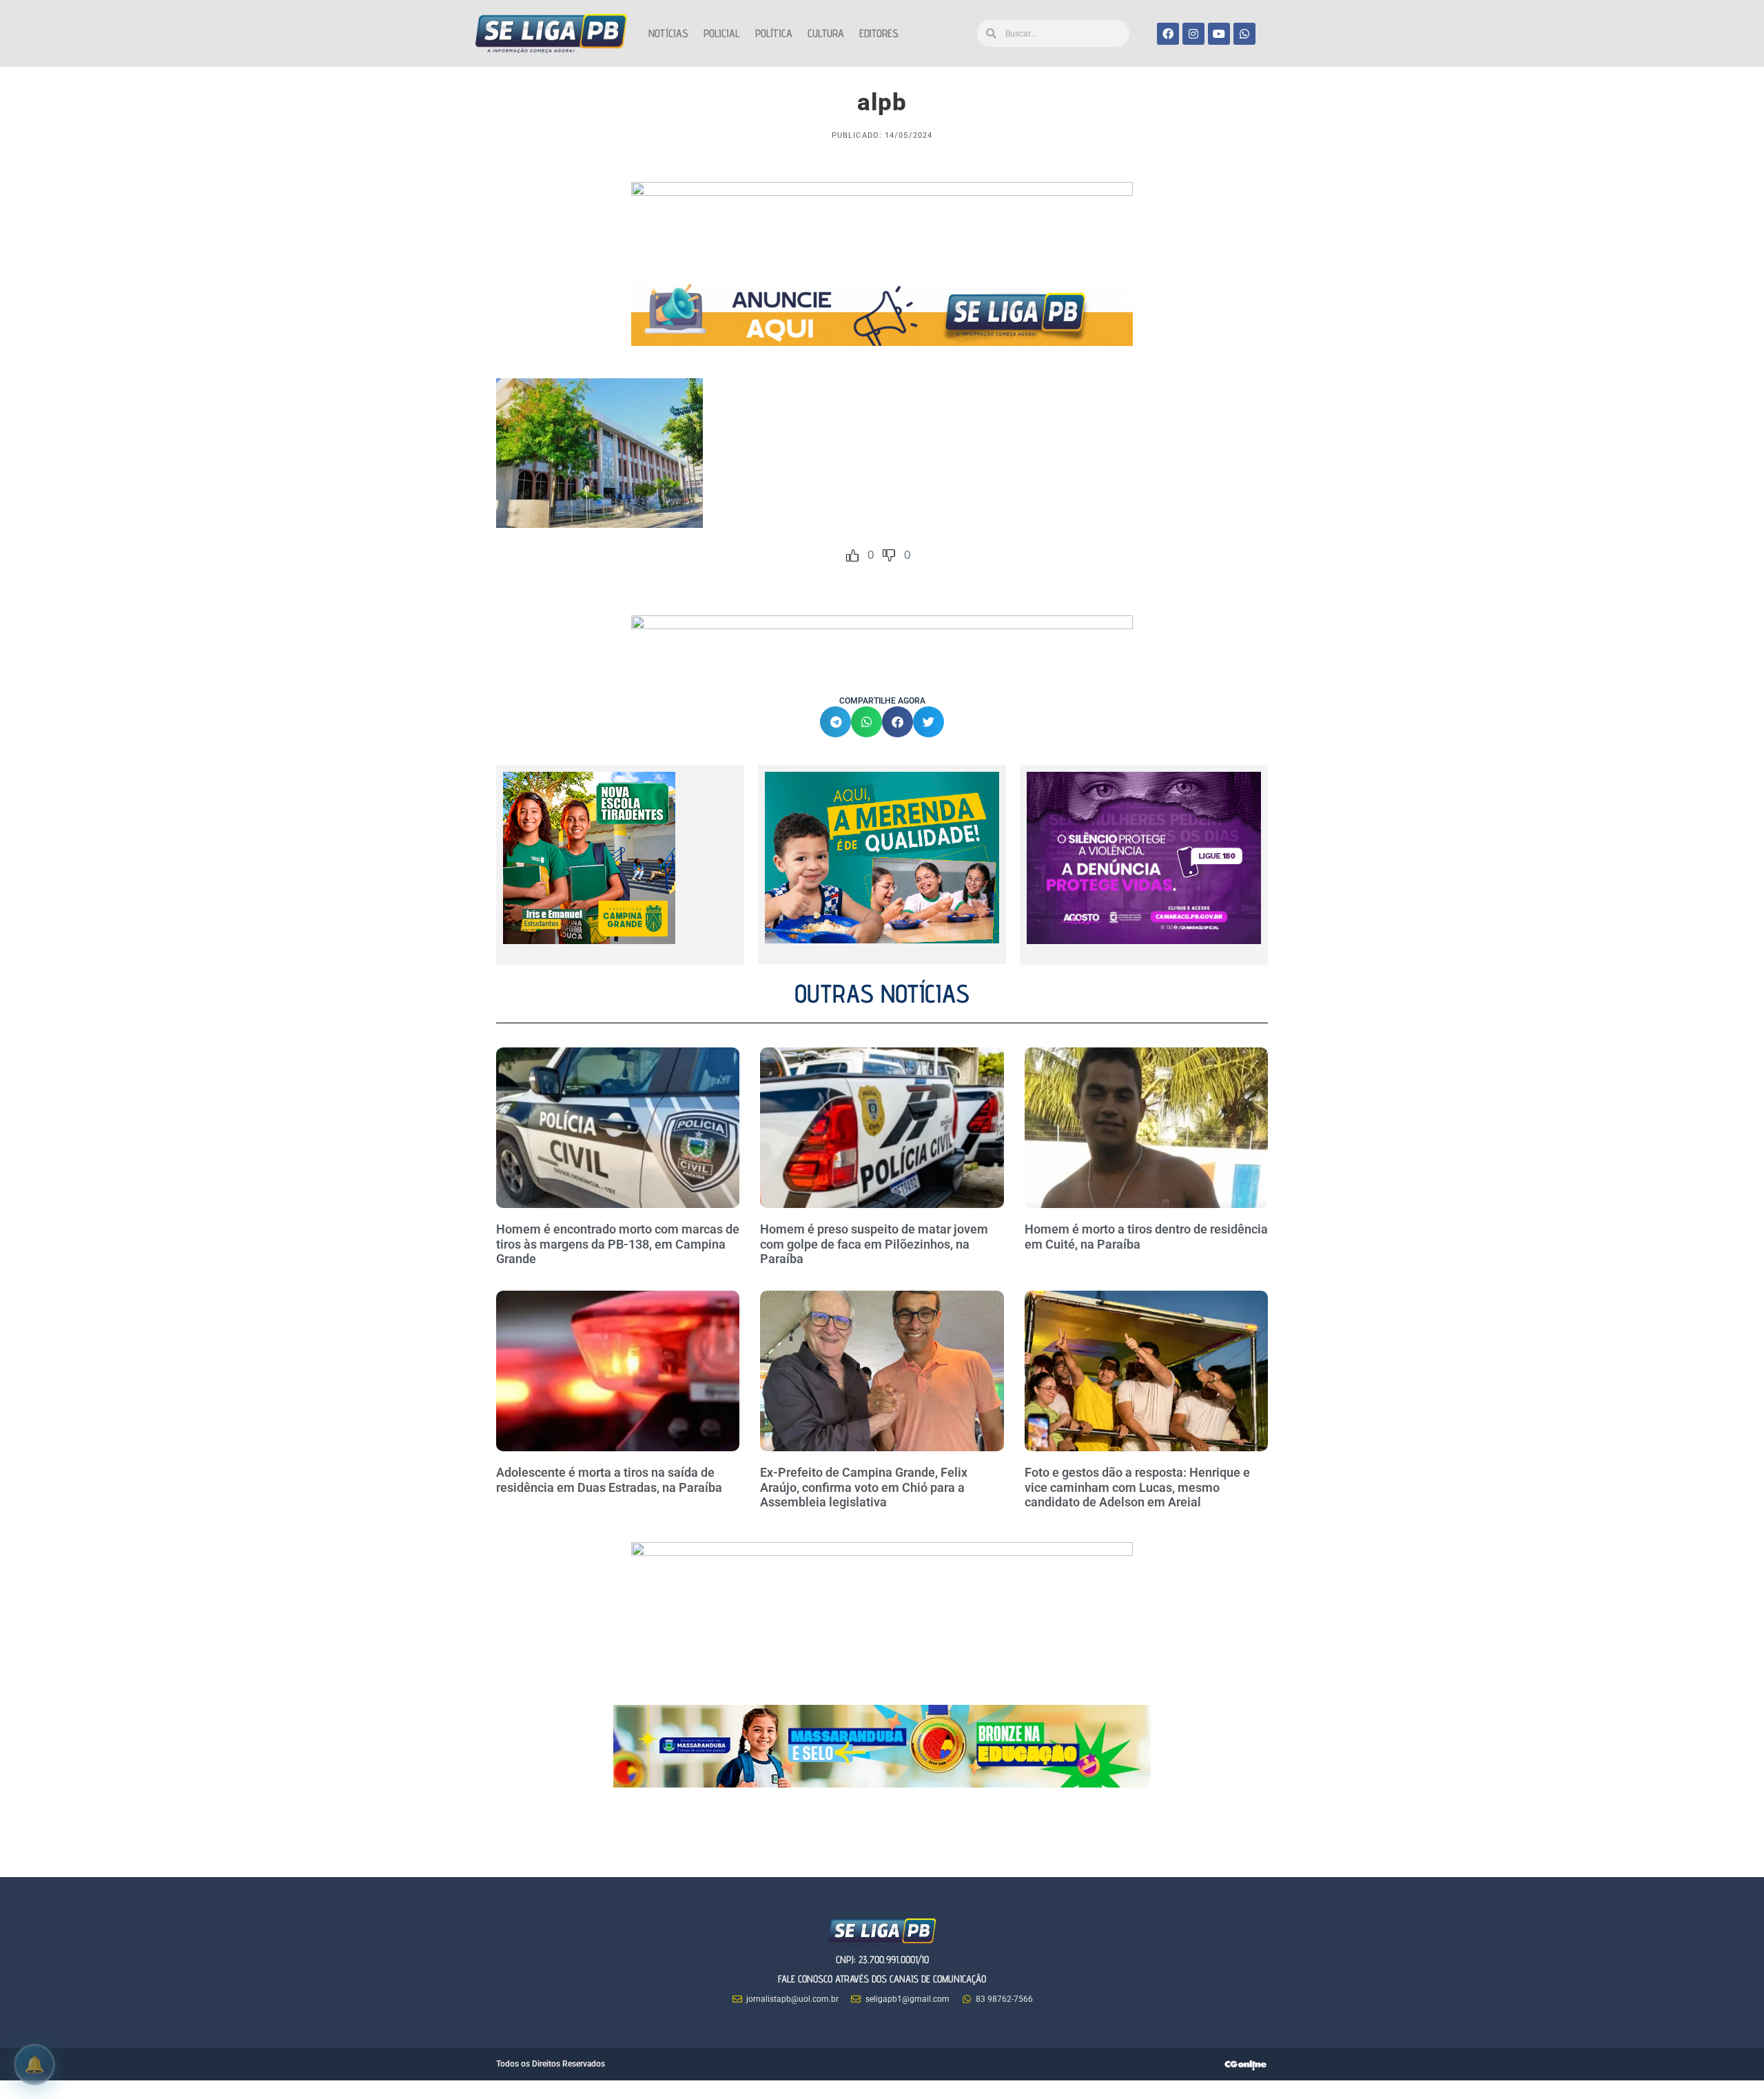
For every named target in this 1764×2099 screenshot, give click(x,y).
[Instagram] (1193, 34)
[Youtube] (1219, 34)
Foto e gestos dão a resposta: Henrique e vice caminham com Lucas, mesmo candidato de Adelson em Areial (1137, 1487)
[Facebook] (1168, 34)
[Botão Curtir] (852, 555)
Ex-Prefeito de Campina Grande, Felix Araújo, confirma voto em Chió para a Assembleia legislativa (864, 1487)
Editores (879, 33)
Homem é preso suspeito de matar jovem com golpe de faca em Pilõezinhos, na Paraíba (874, 1244)
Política (774, 33)
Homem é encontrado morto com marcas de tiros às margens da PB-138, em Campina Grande (618, 1244)
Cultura (826, 33)
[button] (835, 722)
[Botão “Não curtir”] (889, 555)
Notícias (668, 33)
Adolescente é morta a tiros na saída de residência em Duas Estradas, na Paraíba (611, 1480)
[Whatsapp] (1244, 34)
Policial (722, 33)
